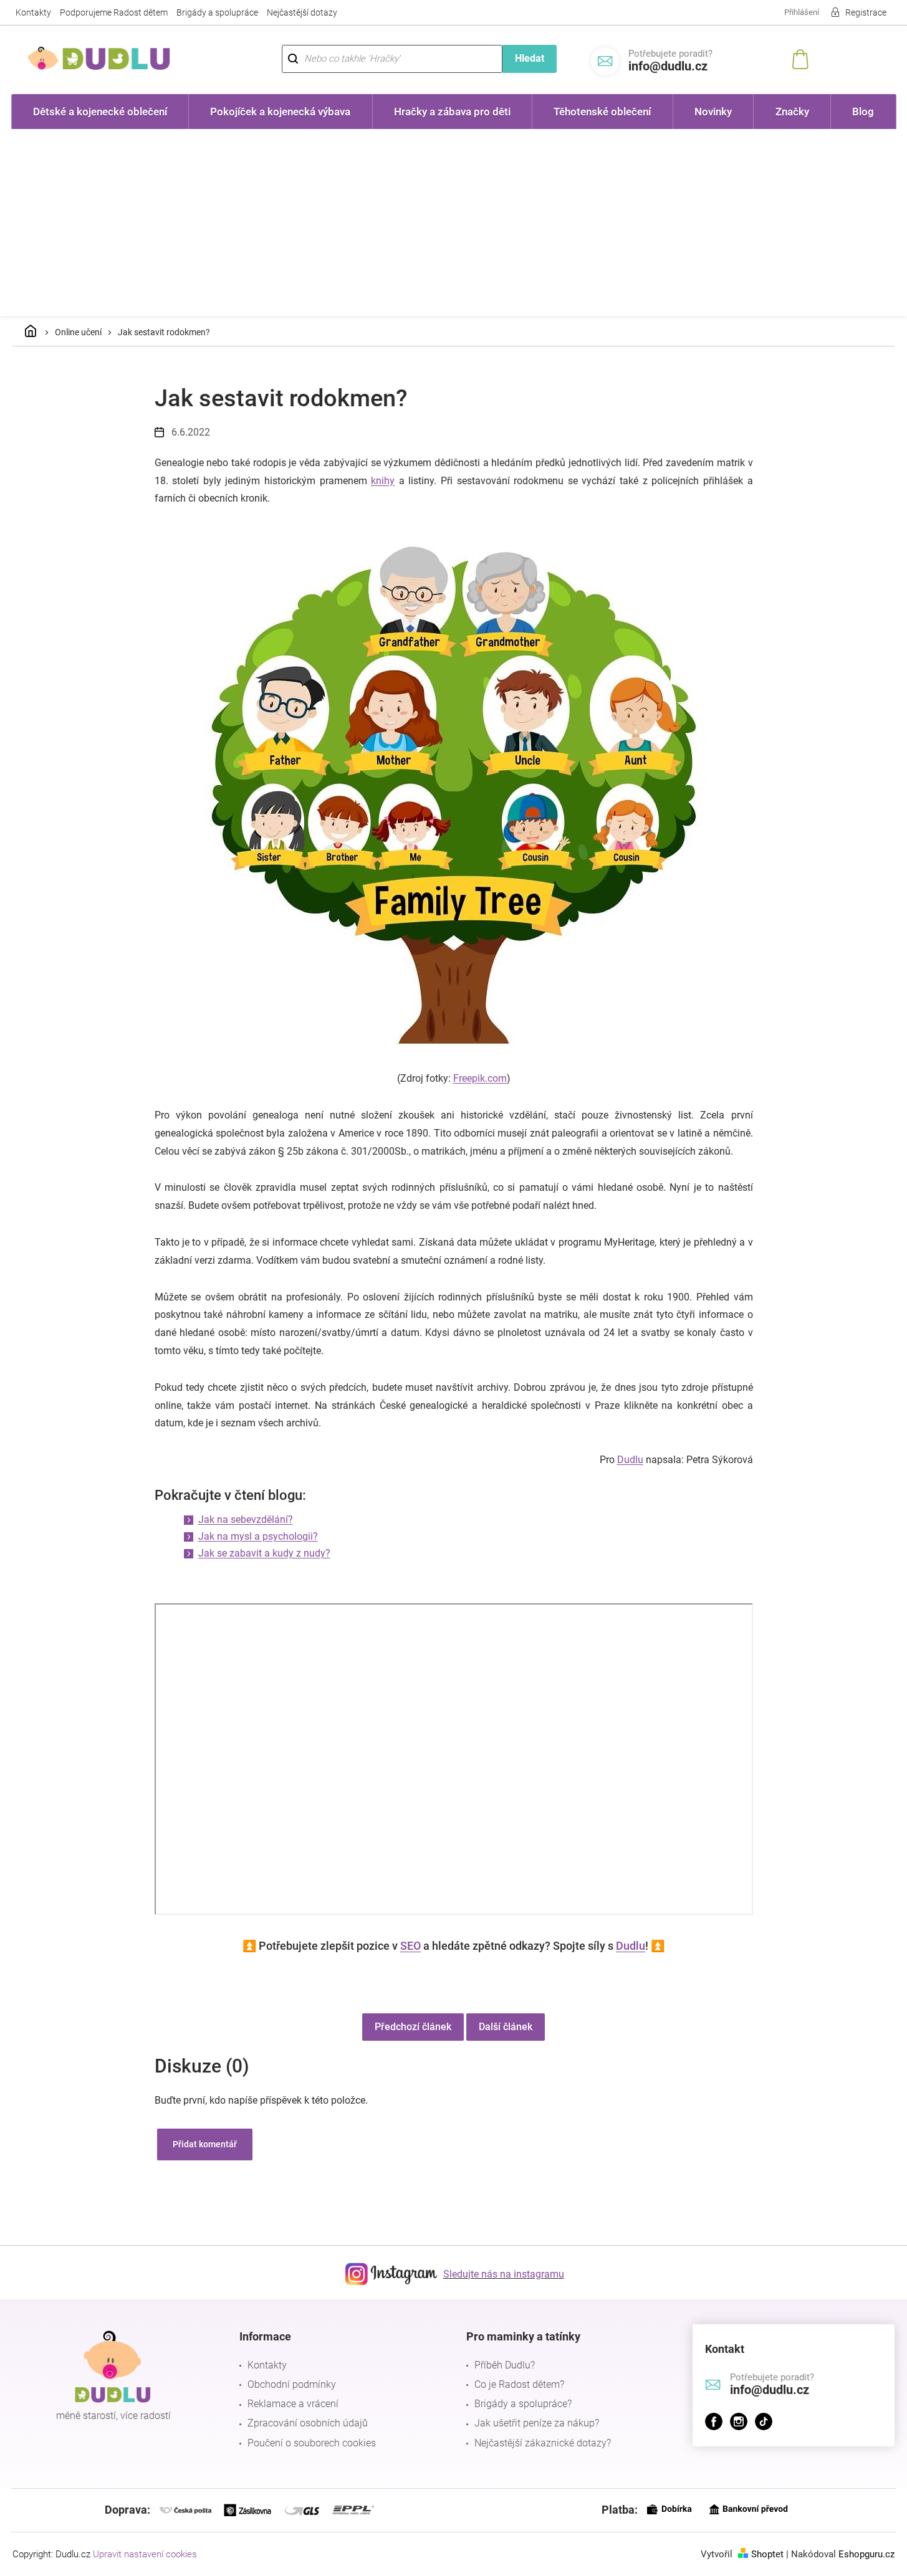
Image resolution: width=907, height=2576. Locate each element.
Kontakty (33, 12)
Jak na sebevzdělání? (246, 1519)
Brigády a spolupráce (217, 12)
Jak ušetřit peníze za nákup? (537, 2423)
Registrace (866, 12)
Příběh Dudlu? (505, 2365)
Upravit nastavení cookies (145, 2554)
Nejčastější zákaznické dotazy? (543, 2443)
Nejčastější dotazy (302, 12)
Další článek (506, 2027)
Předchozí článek (413, 2027)
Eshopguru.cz (866, 2554)
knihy (383, 481)
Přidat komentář (205, 2144)
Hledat (530, 58)
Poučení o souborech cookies (312, 2443)
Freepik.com (480, 1078)
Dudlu (630, 1460)
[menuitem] (100, 112)
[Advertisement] (454, 222)
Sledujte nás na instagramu (504, 2274)
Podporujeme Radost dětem (114, 12)
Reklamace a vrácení (293, 2404)
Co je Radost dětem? (519, 2384)
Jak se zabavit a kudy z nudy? (264, 1553)
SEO (410, 1946)
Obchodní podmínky (292, 2384)
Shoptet (767, 2554)
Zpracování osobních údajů (308, 2423)
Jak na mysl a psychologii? (258, 1536)
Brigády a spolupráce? (523, 2404)
